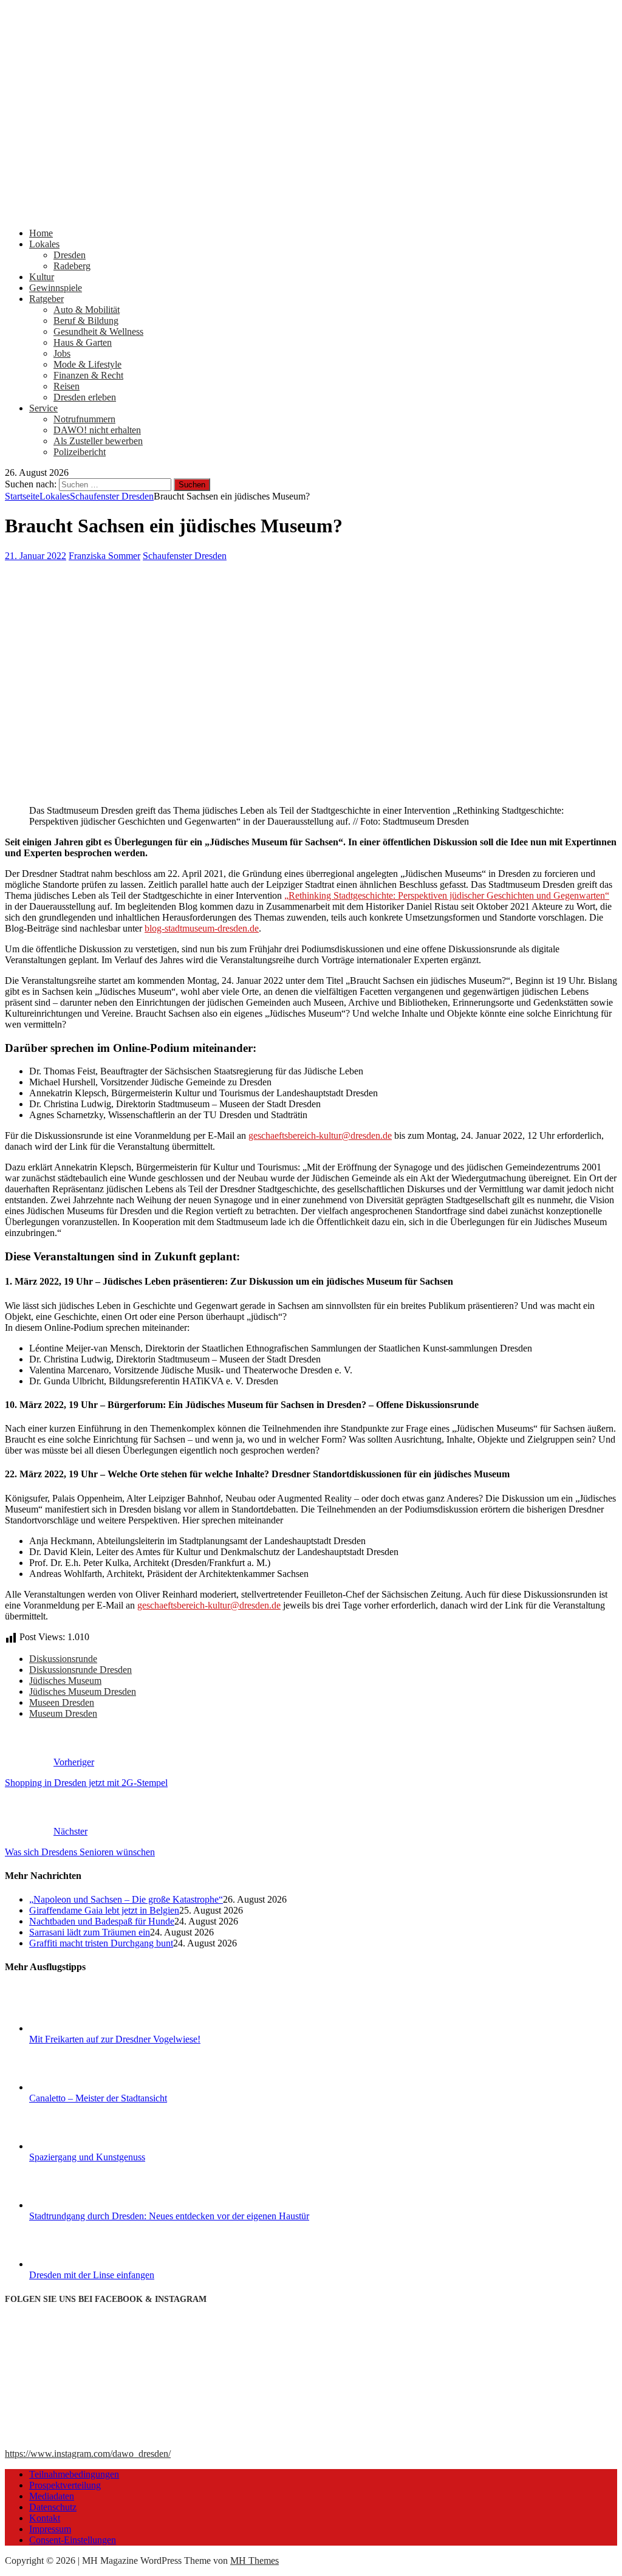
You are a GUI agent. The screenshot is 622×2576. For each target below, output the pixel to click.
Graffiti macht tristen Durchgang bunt (101, 1943)
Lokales (44, 244)
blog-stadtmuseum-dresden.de (202, 928)
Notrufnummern (84, 419)
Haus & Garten (83, 342)
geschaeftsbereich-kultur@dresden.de (320, 1135)
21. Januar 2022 (36, 556)
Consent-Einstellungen (73, 2540)
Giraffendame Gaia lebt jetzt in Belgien (104, 1910)
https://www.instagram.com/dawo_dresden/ (88, 2454)
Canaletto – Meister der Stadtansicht (98, 2098)
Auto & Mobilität (87, 310)
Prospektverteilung (65, 2485)
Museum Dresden (63, 1713)
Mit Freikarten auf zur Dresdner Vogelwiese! (115, 2039)
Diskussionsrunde (63, 1659)
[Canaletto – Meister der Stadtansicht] (75, 2087)
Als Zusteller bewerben (98, 441)
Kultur (42, 277)
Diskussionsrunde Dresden (80, 1670)
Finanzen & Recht (88, 375)
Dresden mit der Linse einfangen (92, 2275)
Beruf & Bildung (86, 321)
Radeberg (72, 266)
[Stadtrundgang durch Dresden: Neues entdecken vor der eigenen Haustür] (75, 2205)
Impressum (50, 2529)
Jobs (62, 353)
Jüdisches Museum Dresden (83, 1692)
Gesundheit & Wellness (98, 331)
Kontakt (45, 2518)
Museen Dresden (62, 1702)
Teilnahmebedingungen (74, 2474)
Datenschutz (53, 2507)
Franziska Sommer (104, 556)
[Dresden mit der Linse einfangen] (75, 2264)
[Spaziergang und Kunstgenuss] (75, 2146)
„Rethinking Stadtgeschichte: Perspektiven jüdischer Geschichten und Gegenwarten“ (447, 895)
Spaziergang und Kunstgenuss (87, 2157)
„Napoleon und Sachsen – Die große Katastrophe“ (126, 1899)
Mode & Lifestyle (87, 364)
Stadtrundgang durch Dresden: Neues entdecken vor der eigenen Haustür (169, 2216)
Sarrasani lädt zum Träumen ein (90, 1932)
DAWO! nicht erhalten (97, 430)
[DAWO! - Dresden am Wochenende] (311, 212)
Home (41, 233)
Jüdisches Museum (65, 1681)
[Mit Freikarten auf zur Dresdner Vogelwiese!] (75, 2028)
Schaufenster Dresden (185, 556)
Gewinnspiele (56, 288)
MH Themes (255, 2561)
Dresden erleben (85, 397)
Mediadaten (52, 2496)
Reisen (67, 386)
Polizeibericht (80, 452)
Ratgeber (46, 299)
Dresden (70, 255)
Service (43, 408)
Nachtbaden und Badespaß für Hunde (102, 1921)
